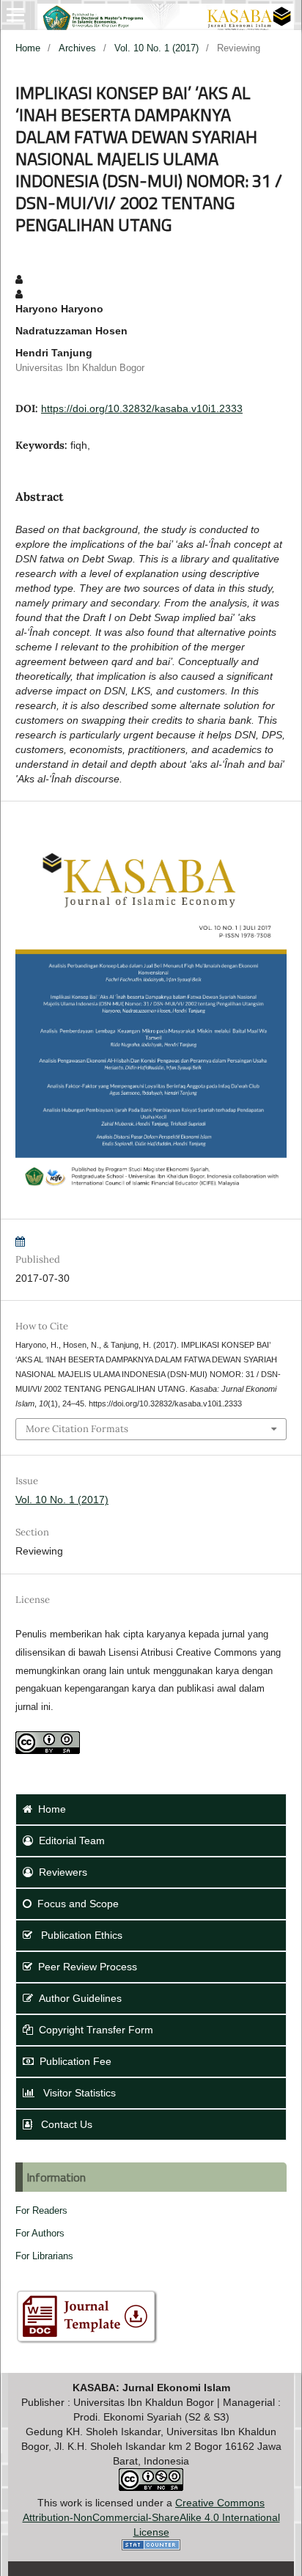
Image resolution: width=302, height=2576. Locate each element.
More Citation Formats (77, 1429)
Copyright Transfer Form (96, 2030)
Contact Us (65, 2124)
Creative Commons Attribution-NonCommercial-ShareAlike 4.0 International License (151, 2517)
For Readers (41, 2210)
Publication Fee (75, 2061)
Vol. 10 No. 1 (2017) (156, 48)
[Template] (86, 2342)
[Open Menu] (15, 15)
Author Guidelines (80, 1998)
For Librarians (44, 2256)
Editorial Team (72, 1841)
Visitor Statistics (78, 2093)
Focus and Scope (78, 1904)
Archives (77, 48)
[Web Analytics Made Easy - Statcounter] (151, 2547)
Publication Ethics (80, 1935)
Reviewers (63, 1872)
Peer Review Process (88, 1967)
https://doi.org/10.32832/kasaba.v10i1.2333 (142, 408)
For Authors (40, 2233)
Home (28, 48)
